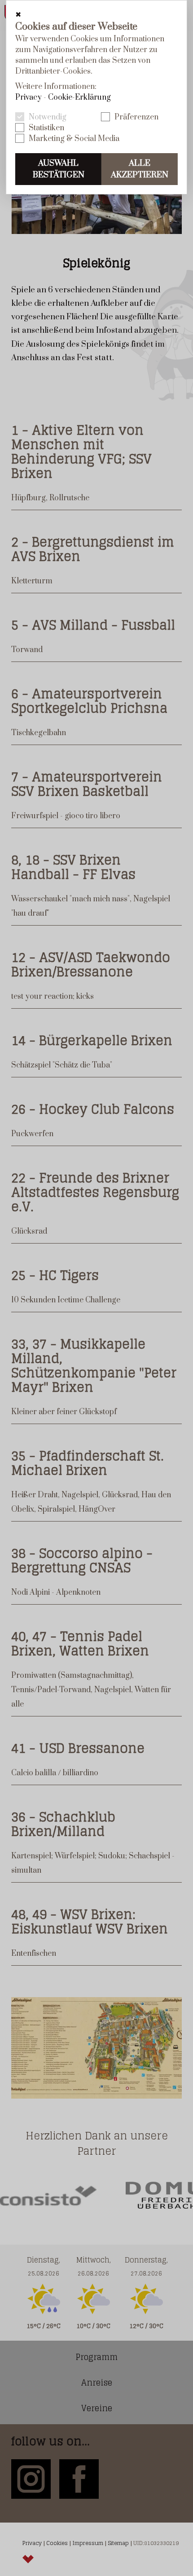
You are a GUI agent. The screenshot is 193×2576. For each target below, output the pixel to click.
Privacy (29, 97)
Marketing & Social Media (74, 139)
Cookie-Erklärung (79, 97)
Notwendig (48, 117)
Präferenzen (136, 117)
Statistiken (46, 128)
